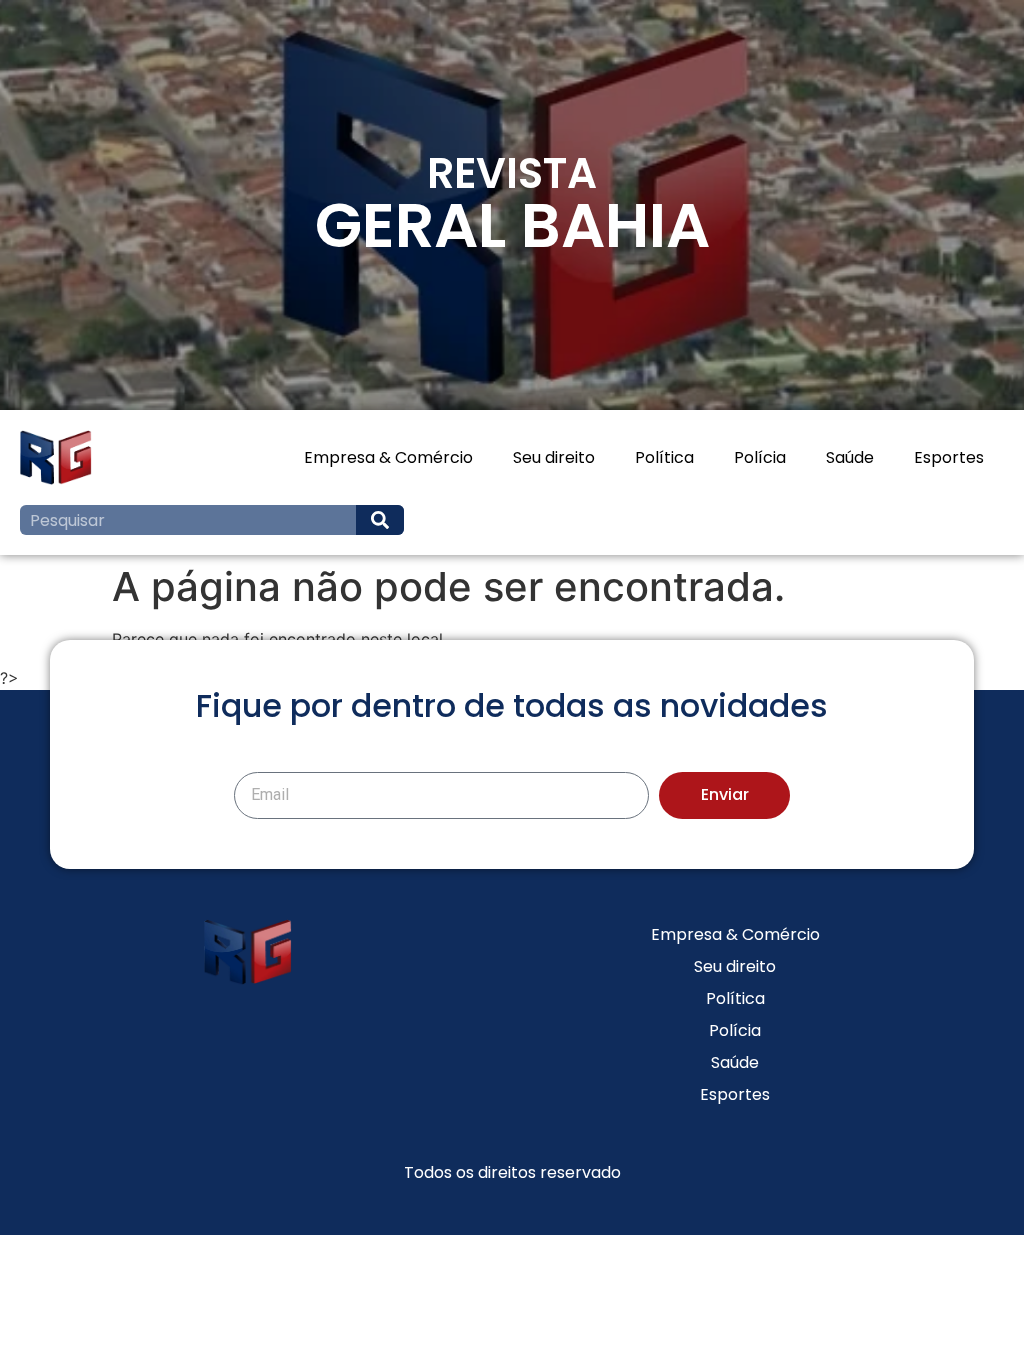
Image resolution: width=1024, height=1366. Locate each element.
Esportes (949, 457)
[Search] (380, 520)
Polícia (760, 457)
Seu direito (554, 457)
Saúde (850, 457)
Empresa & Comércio (388, 457)
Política (664, 457)
